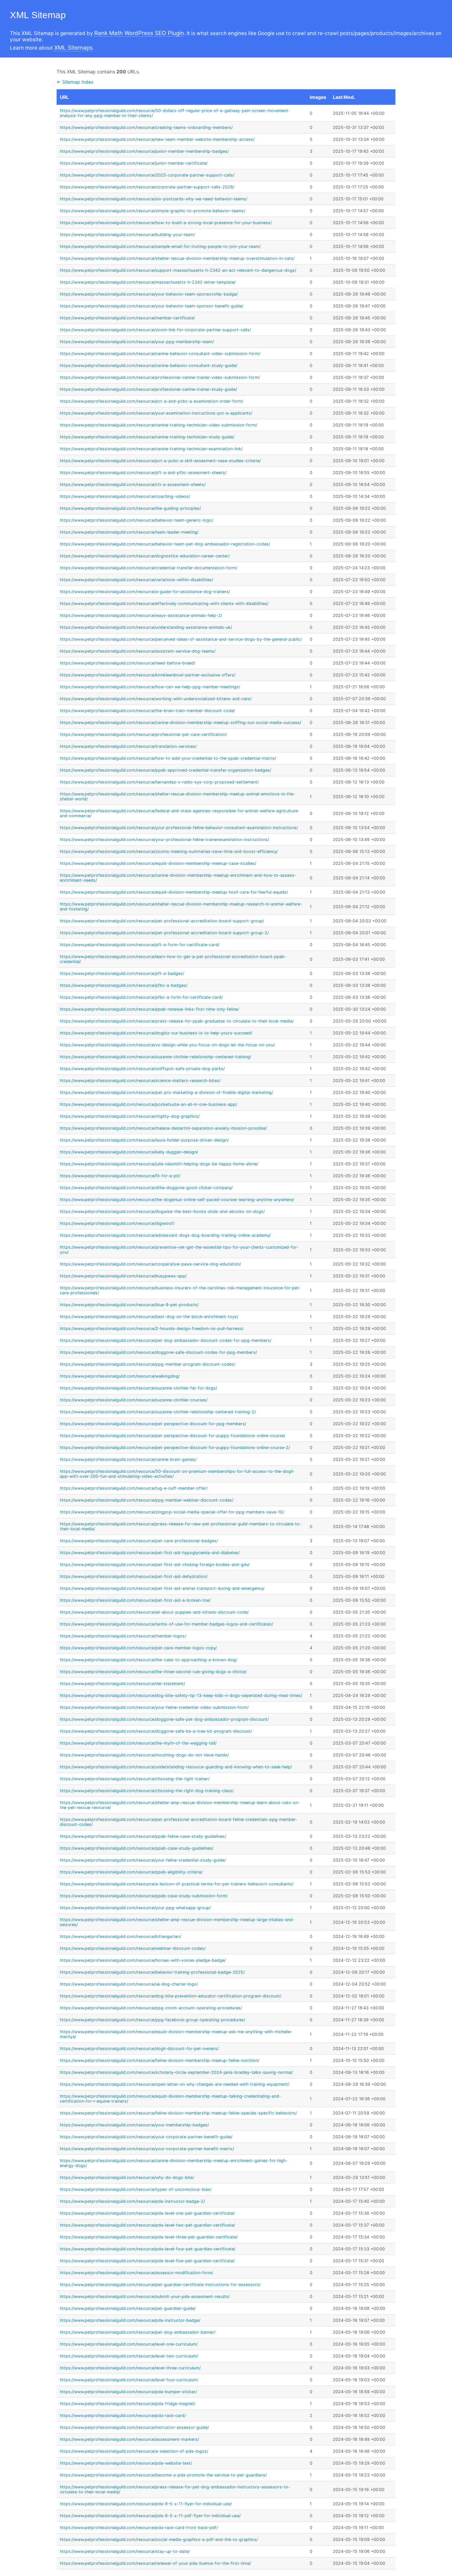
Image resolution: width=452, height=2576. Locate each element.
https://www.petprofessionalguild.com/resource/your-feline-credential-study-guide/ (143, 1860)
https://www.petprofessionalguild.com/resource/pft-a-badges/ (122, 973)
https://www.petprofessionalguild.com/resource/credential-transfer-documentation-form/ (149, 568)
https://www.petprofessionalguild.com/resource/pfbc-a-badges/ (124, 985)
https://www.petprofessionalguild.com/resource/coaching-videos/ (125, 496)
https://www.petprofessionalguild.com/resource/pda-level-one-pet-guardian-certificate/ (147, 2213)
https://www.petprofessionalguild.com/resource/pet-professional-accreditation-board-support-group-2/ (164, 933)
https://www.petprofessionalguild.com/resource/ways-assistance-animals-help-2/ (141, 615)
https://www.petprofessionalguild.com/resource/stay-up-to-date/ (125, 2551)
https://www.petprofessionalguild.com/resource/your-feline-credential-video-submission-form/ (154, 1707)
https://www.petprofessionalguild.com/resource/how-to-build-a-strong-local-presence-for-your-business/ (166, 223)
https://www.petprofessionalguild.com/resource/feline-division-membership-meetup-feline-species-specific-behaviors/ (178, 2113)
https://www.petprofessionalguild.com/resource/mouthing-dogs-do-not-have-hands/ (144, 1755)
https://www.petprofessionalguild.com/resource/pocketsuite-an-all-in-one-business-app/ (148, 1104)
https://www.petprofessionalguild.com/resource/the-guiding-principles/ (130, 508)
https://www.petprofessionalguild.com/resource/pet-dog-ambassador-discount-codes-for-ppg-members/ (166, 1340)
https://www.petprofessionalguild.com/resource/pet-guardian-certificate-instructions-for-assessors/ (160, 2285)
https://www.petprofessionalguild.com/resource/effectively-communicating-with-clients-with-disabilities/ (164, 604)
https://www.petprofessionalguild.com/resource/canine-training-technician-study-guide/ (147, 437)
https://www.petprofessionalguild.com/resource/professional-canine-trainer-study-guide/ (148, 389)
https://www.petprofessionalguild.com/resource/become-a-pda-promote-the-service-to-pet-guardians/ (163, 2475)
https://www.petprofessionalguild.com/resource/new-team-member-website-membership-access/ (157, 139)
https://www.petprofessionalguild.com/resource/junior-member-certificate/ (134, 163)
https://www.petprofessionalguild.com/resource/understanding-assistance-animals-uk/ (146, 627)
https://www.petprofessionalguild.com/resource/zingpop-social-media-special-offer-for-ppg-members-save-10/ (172, 1512)
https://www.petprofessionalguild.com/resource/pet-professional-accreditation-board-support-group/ (162, 921)
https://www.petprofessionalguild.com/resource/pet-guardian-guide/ (128, 2308)
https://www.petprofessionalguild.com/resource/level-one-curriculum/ (129, 2344)
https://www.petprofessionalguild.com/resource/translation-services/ (128, 746)
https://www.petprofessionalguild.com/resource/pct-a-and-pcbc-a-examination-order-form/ (152, 401)
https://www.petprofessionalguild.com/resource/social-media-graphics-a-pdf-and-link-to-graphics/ (159, 2539)
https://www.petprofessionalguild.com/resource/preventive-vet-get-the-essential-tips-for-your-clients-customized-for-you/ (179, 1250)
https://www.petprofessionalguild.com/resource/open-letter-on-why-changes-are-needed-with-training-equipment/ (175, 2084)
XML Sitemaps (73, 48)
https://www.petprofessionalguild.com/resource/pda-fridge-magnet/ (128, 2404)
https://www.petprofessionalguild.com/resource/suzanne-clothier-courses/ (134, 1400)
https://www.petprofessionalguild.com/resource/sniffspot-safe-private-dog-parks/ (142, 1069)
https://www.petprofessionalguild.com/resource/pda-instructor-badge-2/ (132, 2201)
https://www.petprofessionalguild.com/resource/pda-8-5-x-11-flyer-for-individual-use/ (146, 2504)
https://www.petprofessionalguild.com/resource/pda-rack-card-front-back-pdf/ (139, 2528)
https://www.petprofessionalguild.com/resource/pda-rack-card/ (123, 2415)
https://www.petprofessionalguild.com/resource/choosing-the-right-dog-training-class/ (147, 1791)
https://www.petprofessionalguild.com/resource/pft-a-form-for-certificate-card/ (140, 945)
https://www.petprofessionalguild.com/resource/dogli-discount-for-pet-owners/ (139, 2049)
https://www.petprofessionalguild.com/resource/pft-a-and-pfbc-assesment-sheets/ (143, 473)
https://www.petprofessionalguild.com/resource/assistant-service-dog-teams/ (138, 651)
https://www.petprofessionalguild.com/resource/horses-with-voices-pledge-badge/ (143, 1960)
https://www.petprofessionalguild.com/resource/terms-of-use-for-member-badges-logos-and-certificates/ (166, 1624)
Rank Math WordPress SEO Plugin (139, 33)
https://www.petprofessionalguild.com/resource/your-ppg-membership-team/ (137, 342)
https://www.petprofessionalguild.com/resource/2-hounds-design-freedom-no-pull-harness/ (152, 1328)
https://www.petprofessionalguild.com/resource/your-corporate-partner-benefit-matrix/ (147, 2149)
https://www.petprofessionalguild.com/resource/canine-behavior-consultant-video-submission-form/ (160, 354)
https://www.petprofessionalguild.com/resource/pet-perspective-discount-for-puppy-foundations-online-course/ (173, 1436)
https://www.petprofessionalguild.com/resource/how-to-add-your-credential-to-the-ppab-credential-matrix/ (168, 758)
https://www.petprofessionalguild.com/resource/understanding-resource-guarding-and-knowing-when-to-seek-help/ (176, 1767)
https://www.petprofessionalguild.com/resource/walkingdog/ (120, 1376)
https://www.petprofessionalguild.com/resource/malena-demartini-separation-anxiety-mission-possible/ (163, 1128)
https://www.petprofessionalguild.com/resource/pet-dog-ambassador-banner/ (138, 2332)
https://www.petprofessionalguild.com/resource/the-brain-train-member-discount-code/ (147, 711)
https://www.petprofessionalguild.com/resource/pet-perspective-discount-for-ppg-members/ (153, 1424)
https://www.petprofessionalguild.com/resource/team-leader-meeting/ (129, 532)
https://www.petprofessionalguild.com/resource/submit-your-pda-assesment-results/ (145, 2296)
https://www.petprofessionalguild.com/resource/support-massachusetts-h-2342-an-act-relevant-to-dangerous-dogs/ (178, 270)
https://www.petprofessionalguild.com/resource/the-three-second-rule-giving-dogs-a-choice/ (153, 1672)
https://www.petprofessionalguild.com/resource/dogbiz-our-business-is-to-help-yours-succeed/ (156, 1033)
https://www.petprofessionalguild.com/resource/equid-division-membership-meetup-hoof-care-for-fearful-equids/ (174, 892)
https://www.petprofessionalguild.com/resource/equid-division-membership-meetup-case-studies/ (158, 863)
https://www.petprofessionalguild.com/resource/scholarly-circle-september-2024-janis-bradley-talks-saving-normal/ (176, 2072)
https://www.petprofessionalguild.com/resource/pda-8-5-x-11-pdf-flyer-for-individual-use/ (150, 2516)
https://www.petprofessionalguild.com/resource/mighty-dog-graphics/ (130, 1116)
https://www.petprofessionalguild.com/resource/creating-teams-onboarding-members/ (146, 127)
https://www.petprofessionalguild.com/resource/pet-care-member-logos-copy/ (138, 1648)
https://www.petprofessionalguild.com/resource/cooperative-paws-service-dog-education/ (150, 1264)
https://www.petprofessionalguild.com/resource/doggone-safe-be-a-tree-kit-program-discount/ (156, 1731)
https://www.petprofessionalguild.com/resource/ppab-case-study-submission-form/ (144, 1896)
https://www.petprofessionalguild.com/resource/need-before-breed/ (128, 663)
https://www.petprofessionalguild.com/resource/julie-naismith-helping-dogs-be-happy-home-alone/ (159, 1164)
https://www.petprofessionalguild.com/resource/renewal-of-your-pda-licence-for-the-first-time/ (155, 2563)
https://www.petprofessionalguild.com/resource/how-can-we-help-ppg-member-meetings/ (150, 687)
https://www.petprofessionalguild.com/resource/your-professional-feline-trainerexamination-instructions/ (164, 840)
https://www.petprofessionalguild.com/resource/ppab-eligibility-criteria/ (131, 1872)
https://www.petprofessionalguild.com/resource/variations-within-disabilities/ (136, 580)
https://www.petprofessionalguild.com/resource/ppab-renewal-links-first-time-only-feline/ (149, 1009)
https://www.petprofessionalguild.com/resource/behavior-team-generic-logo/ (136, 520)
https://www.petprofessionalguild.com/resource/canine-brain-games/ (128, 1459)
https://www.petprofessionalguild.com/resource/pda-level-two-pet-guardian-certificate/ (147, 2225)
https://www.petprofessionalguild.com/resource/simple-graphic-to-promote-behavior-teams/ (153, 211)
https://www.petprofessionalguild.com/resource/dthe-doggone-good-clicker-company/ (146, 1188)
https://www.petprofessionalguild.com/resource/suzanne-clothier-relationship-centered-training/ (156, 1057)
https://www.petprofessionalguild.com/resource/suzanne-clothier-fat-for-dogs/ (138, 1388)
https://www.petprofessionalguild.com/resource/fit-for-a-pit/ (120, 1176)
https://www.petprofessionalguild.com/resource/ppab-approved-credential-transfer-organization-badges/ (165, 770)
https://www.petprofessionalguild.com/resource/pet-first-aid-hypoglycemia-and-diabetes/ (150, 1553)
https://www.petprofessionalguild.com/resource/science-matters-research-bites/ (140, 1081)
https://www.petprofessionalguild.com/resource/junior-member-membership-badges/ (144, 151)
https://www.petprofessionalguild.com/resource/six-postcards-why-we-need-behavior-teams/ (154, 199)
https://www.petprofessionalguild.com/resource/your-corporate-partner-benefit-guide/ (146, 2137)
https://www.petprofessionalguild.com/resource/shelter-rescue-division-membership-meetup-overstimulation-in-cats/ (177, 258)
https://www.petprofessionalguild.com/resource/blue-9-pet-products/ (129, 1305)
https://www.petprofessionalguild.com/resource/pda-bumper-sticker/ (128, 2392)
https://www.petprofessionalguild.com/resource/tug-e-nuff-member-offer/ (134, 1488)
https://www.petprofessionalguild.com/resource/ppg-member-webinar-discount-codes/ (147, 1500)
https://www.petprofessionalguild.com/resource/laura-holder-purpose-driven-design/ (144, 1140)
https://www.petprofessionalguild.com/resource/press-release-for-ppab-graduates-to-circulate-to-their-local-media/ (177, 1021)
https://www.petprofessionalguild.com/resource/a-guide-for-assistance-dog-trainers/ (145, 592)
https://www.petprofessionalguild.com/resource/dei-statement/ (122, 1684)
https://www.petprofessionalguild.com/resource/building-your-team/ (127, 235)
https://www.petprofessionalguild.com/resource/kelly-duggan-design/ (129, 1152)
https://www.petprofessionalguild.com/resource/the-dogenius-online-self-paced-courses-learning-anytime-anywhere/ (177, 1200)
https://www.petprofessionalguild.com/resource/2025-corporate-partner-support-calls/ (147, 175)
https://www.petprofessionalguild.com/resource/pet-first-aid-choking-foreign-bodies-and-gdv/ (155, 1565)
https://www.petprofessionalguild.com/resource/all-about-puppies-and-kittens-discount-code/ (154, 1612)
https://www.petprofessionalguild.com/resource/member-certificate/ (127, 318)
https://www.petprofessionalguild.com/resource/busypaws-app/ (123, 1276)
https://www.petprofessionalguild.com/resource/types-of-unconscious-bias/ (136, 2189)
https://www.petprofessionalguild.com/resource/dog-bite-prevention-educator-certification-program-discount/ (171, 1996)
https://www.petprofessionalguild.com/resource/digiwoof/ (117, 1223)
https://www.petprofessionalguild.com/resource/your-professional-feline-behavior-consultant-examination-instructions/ (179, 828)
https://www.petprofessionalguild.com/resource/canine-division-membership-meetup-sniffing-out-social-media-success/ (181, 723)
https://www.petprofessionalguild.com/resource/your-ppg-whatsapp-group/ (135, 1908)
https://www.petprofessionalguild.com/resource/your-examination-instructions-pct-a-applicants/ (156, 413)
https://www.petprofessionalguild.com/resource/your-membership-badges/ (134, 2125)
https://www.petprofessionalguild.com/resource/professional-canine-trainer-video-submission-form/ (160, 377)
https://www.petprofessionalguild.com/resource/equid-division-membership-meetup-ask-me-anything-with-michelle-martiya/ (176, 2034)
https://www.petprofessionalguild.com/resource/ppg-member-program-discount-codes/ (148, 1364)
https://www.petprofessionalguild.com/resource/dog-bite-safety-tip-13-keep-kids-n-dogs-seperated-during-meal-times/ (181, 1695)
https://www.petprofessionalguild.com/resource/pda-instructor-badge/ (130, 2320)
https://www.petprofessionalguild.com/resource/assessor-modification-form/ (136, 2273)
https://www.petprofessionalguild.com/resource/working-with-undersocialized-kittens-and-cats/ (156, 699)
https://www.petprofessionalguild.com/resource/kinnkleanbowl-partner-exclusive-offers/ (148, 675)
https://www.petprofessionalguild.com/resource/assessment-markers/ (129, 2439)
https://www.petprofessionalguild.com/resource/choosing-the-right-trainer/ (135, 1779)
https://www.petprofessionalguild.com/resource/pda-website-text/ (126, 2463)
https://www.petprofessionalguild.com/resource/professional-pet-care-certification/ (143, 734)
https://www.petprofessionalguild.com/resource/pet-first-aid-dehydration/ (134, 1576)
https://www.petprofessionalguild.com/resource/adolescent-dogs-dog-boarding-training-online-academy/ (165, 1235)
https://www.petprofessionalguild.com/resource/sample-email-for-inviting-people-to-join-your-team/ (160, 246)
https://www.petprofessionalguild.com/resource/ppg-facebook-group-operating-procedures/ (153, 2020)
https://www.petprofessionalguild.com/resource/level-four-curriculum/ (129, 2380)
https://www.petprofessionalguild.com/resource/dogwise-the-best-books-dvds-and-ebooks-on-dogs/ (162, 1211)
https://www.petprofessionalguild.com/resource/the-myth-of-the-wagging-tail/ (138, 1743)
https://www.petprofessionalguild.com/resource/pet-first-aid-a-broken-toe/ (135, 1600)
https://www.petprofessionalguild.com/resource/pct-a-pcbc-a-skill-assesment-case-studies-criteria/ (160, 461)
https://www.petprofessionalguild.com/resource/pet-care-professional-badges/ (139, 1541)
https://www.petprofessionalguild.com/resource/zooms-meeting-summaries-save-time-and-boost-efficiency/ (169, 851)
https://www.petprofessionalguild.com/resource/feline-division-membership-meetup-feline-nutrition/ (159, 2060)
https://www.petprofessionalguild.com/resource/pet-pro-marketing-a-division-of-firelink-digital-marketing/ (166, 1092)
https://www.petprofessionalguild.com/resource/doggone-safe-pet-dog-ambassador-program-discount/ (164, 1719)
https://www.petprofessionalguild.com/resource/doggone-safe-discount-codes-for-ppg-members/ (158, 1352)
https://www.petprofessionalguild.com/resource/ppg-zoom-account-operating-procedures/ (151, 2008)
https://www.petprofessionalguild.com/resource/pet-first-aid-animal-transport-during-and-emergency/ (162, 1588)
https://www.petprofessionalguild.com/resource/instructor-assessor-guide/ (134, 2427)
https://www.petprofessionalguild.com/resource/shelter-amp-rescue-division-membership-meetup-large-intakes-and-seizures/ (177, 1922)
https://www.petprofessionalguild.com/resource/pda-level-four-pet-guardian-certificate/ (148, 2249)
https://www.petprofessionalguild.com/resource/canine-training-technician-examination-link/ (151, 449)
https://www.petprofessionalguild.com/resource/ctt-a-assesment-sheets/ (133, 484)
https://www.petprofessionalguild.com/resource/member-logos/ (123, 1636)
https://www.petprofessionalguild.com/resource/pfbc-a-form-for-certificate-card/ (141, 997)
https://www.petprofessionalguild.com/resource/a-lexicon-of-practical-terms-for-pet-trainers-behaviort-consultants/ (177, 1884)
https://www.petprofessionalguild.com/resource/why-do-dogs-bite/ (127, 2177)
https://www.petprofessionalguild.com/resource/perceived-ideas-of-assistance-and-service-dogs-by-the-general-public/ (181, 639)
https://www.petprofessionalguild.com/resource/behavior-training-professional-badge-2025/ (152, 1972)
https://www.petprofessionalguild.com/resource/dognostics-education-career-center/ (145, 556)
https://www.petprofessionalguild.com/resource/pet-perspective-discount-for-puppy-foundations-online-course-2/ (175, 1448)
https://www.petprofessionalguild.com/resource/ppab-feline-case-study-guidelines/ (143, 1836)
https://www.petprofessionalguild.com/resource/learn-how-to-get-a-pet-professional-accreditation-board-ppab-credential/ (173, 959)
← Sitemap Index (75, 82)
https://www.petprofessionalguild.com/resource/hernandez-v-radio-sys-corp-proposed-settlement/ (159, 782)
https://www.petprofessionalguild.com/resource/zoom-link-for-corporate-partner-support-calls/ (155, 330)
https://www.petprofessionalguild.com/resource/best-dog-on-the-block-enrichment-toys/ (149, 1317)
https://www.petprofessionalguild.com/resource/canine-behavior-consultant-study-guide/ (149, 365)
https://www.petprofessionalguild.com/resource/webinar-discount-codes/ (133, 1948)
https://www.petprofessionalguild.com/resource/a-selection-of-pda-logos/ (134, 2451)
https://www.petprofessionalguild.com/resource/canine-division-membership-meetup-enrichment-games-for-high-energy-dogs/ (174, 2163)
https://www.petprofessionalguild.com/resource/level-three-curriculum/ (130, 2368)
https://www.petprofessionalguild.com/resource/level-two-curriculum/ (129, 2356)
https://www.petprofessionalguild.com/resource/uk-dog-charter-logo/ (129, 1984)
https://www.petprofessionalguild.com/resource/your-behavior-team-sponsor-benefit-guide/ (152, 306)
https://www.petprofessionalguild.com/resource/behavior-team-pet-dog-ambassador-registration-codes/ (165, 544)
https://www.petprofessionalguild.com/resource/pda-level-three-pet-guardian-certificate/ (149, 2237)
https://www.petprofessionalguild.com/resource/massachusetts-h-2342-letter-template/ (148, 282)
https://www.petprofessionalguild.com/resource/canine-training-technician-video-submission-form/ (158, 425)
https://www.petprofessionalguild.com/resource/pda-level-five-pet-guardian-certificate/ (147, 2261)
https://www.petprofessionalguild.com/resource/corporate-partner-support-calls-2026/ (147, 187)
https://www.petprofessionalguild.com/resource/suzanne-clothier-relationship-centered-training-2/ (158, 1412)
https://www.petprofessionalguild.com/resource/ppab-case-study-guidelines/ (137, 1848)
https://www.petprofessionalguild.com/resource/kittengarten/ (120, 1936)
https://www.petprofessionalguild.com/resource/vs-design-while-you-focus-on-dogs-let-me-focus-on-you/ (167, 1045)
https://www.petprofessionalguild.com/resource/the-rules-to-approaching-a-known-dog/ (148, 1660)
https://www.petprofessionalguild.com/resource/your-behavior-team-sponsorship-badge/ (149, 294)
